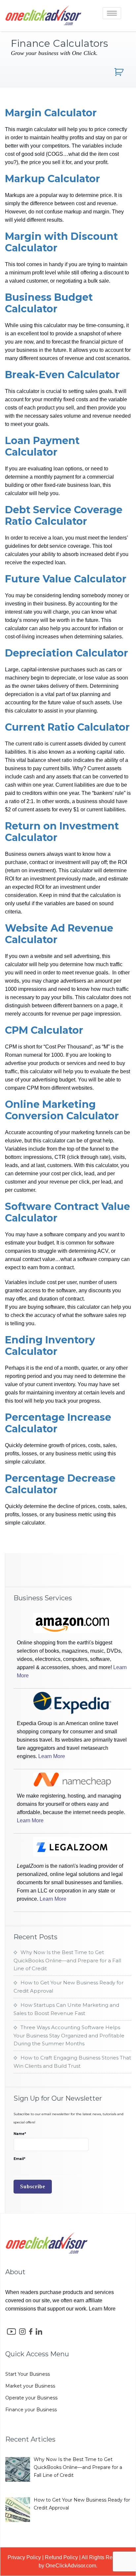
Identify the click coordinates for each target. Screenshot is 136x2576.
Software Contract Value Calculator (68, 1212)
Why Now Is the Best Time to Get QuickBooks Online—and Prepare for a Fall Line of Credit (67, 1960)
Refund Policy (61, 2557)
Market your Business (30, 2386)
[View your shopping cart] (120, 72)
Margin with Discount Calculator (61, 242)
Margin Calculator (51, 113)
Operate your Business (31, 2398)
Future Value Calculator (66, 579)
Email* (19, 2159)
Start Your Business (28, 2374)
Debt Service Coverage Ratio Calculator (64, 516)
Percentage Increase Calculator (58, 1423)
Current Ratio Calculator (67, 727)
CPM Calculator (44, 1030)
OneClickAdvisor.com (71, 2566)
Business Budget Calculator (49, 303)
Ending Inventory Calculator (50, 1346)
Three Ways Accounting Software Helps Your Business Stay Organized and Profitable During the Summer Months (69, 2035)
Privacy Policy (24, 2557)
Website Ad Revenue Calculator (59, 934)
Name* (20, 2134)
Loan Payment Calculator (42, 446)
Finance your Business (31, 2410)
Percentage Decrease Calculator (60, 1484)
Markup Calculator (52, 179)
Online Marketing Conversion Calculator (62, 1110)
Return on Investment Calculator (62, 832)
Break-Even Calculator (62, 375)
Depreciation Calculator (67, 653)
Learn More (52, 1756)
